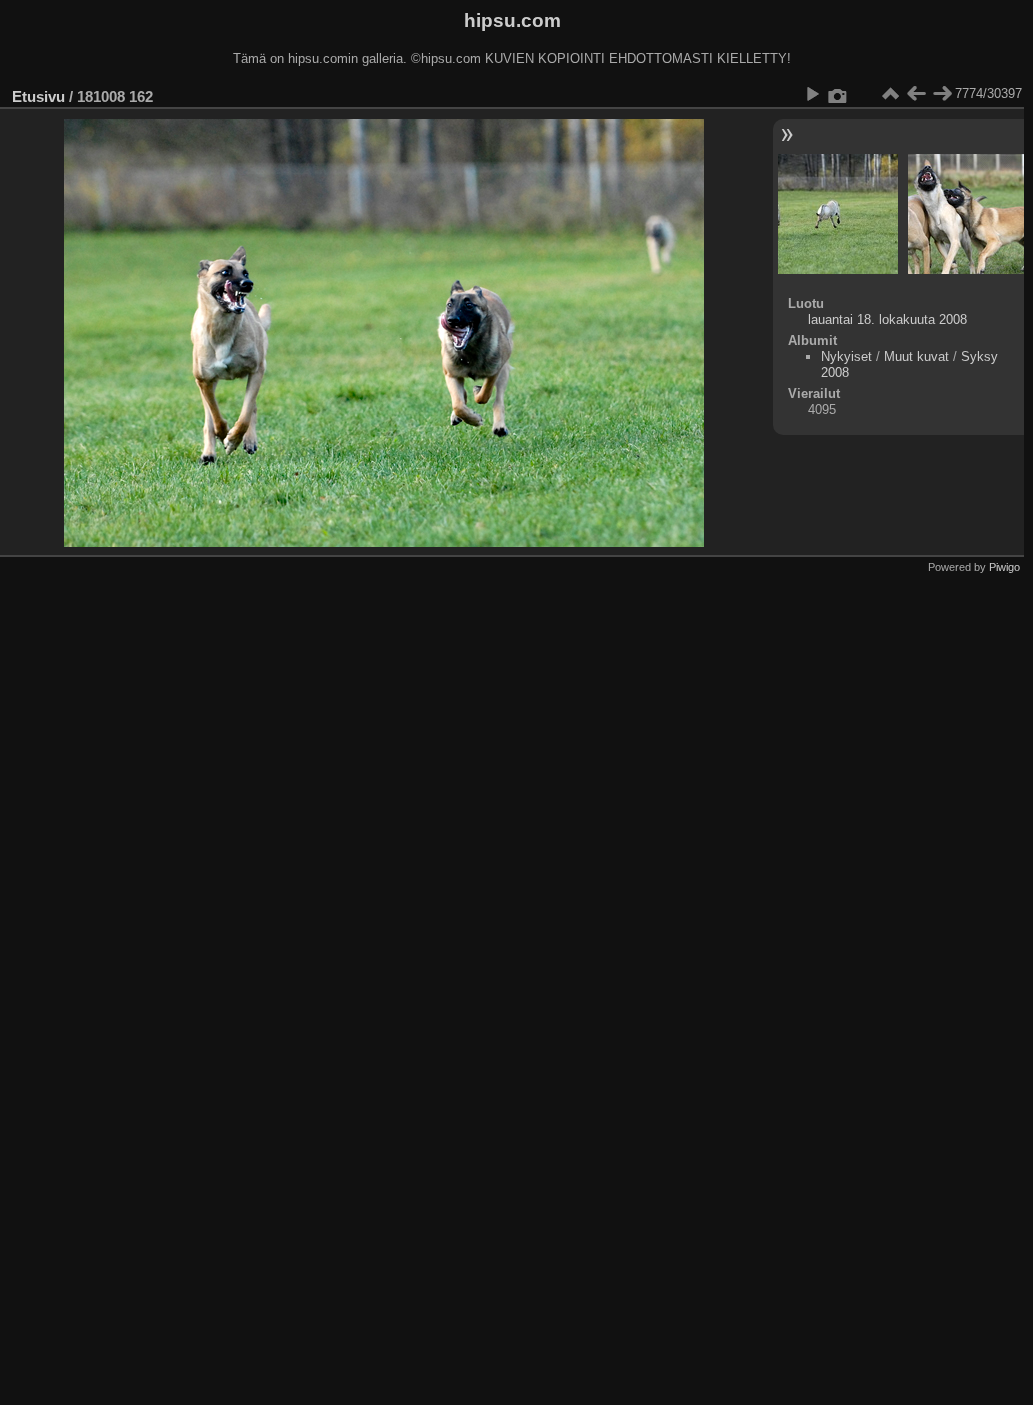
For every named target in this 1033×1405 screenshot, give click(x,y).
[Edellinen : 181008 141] (916, 94)
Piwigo (1004, 567)
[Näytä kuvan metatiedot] (838, 94)
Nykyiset (846, 356)
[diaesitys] (812, 94)
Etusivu (38, 96)
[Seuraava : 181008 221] (942, 94)
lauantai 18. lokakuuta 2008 (887, 319)
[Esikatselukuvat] (890, 94)
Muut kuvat (916, 356)
